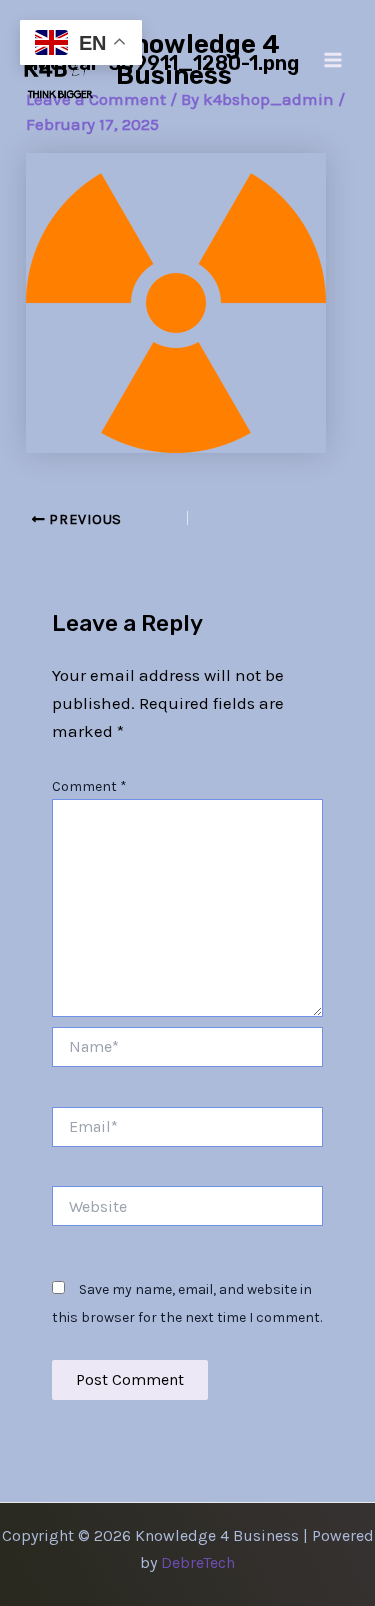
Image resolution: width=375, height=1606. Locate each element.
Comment (89, 786)
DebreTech (198, 1562)
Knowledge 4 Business (198, 60)
